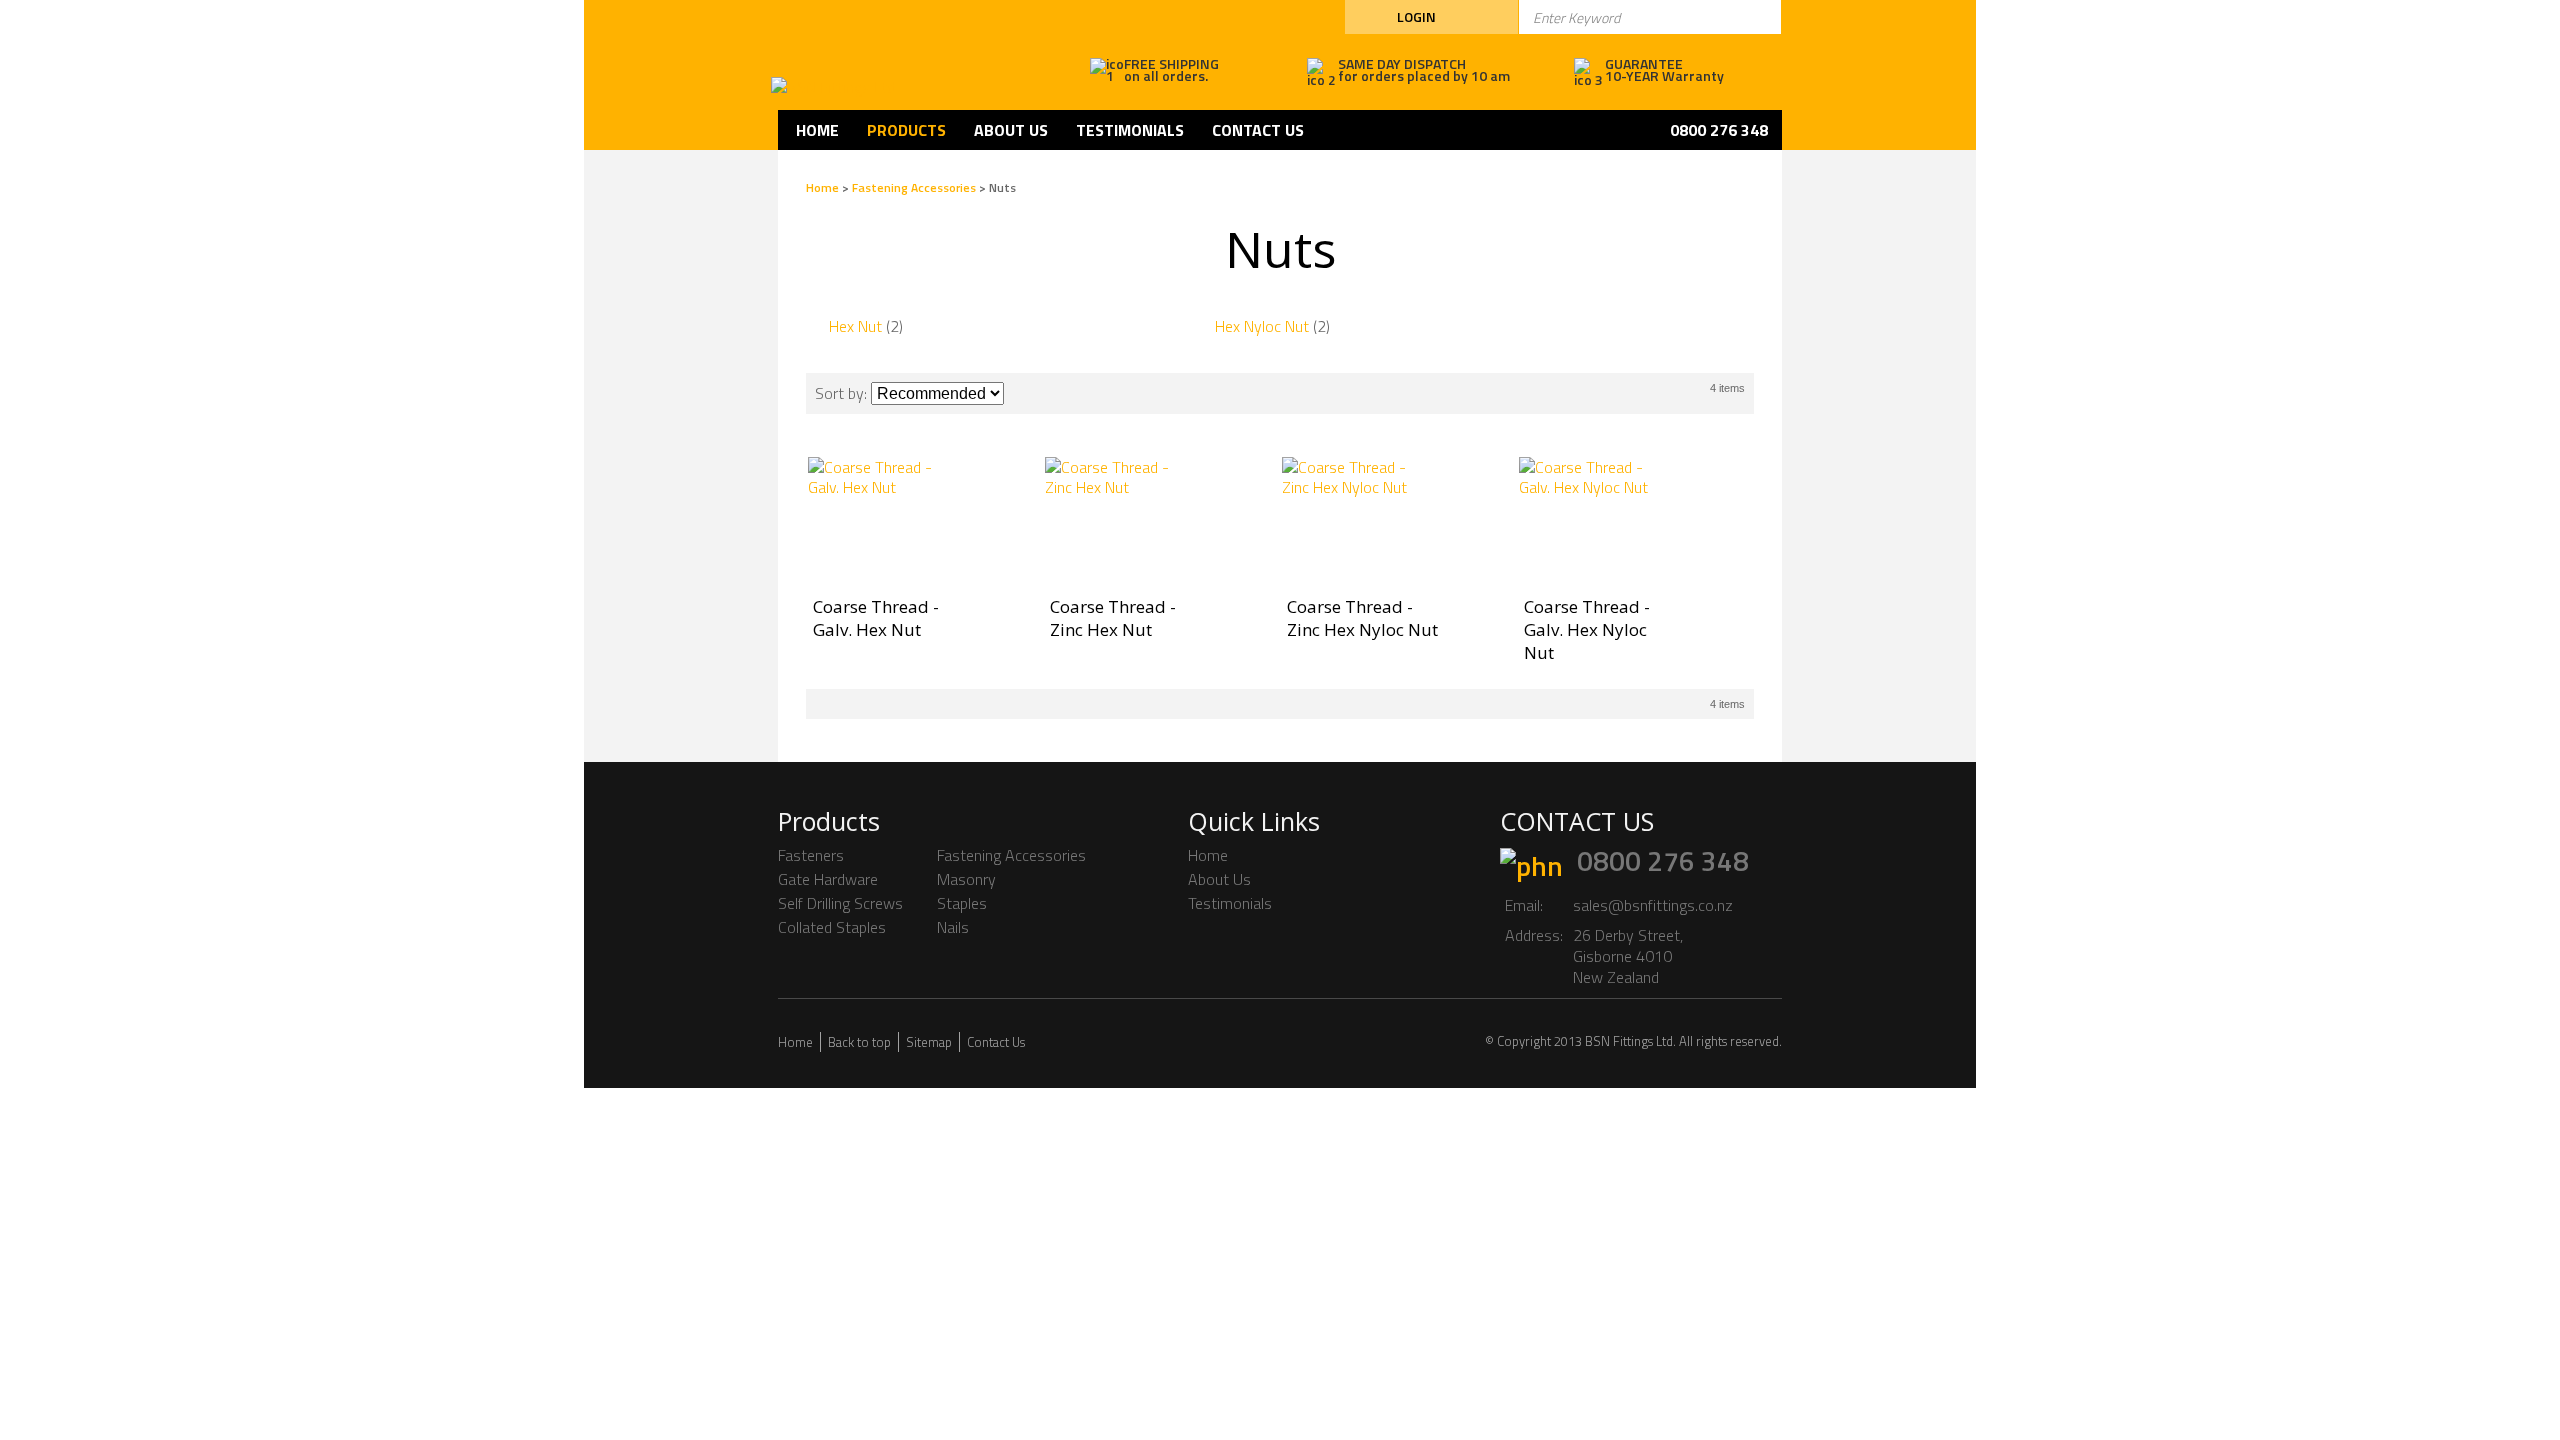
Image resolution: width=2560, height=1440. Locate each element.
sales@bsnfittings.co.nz (1653, 905)
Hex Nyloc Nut (1262, 326)
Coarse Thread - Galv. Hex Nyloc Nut (1587, 629)
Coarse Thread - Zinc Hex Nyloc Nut (1362, 618)
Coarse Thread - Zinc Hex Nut (1113, 618)
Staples (962, 903)
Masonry (966, 879)
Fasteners (811, 855)
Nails (953, 927)
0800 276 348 (1663, 860)
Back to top (859, 1042)
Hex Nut (855, 326)
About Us (1011, 130)
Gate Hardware (828, 879)
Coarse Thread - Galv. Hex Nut (876, 618)
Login (1416, 16)
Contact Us (1258, 130)
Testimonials (1130, 130)
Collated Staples (832, 927)
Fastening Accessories (914, 187)
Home (817, 130)
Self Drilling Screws (840, 903)
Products (906, 130)
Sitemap (929, 1042)
